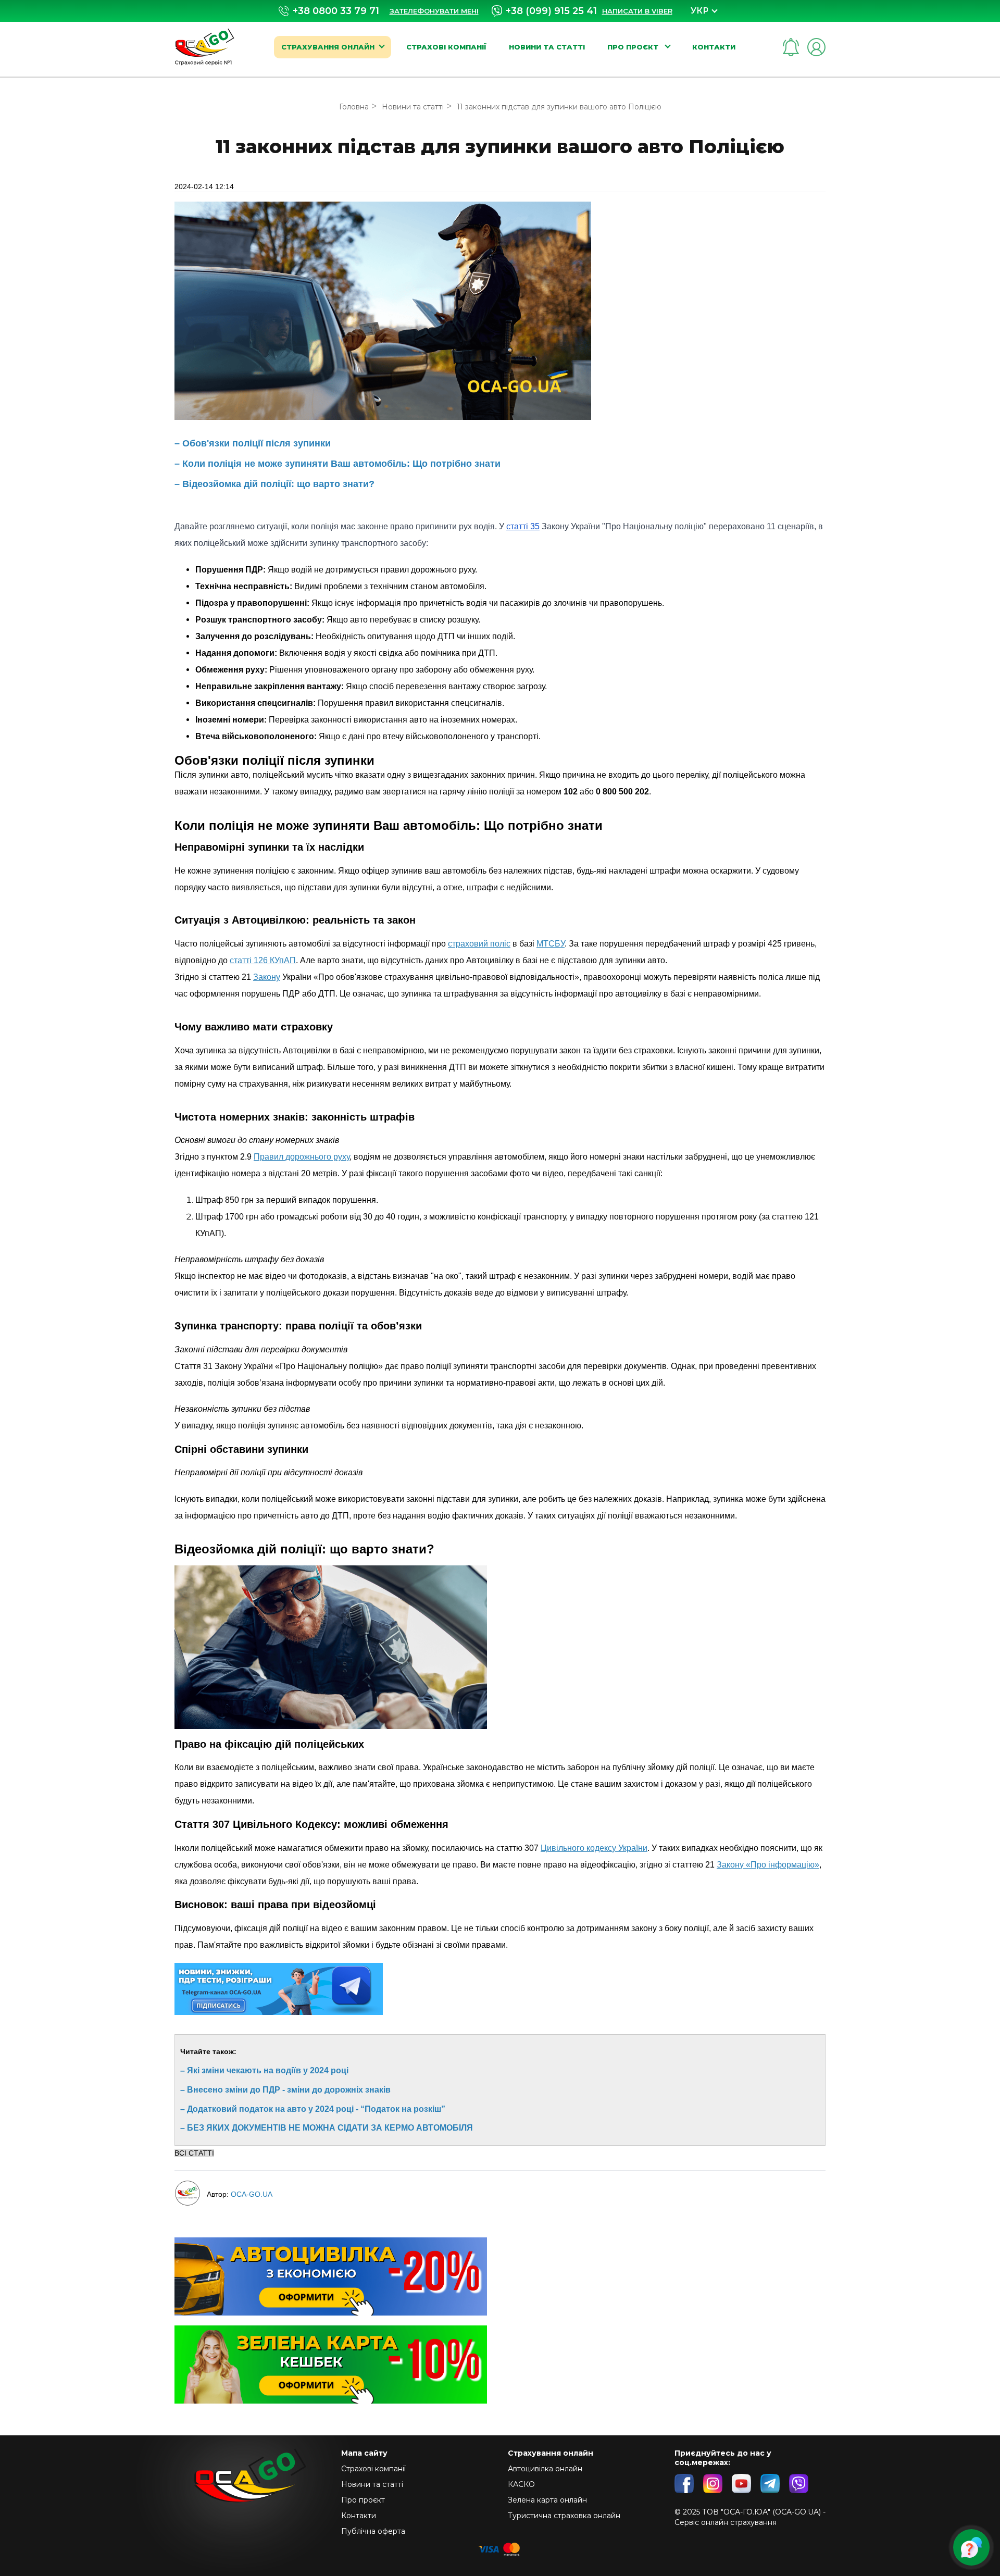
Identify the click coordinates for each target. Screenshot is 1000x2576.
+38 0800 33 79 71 (336, 11)
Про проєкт (634, 47)
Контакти (714, 47)
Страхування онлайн (328, 47)
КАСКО (521, 2484)
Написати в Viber (637, 11)
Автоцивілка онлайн (545, 2469)
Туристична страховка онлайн (564, 2516)
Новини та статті (547, 47)
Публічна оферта (373, 2531)
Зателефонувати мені (434, 11)
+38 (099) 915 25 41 (551, 11)
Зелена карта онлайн (547, 2500)
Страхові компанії (446, 47)
